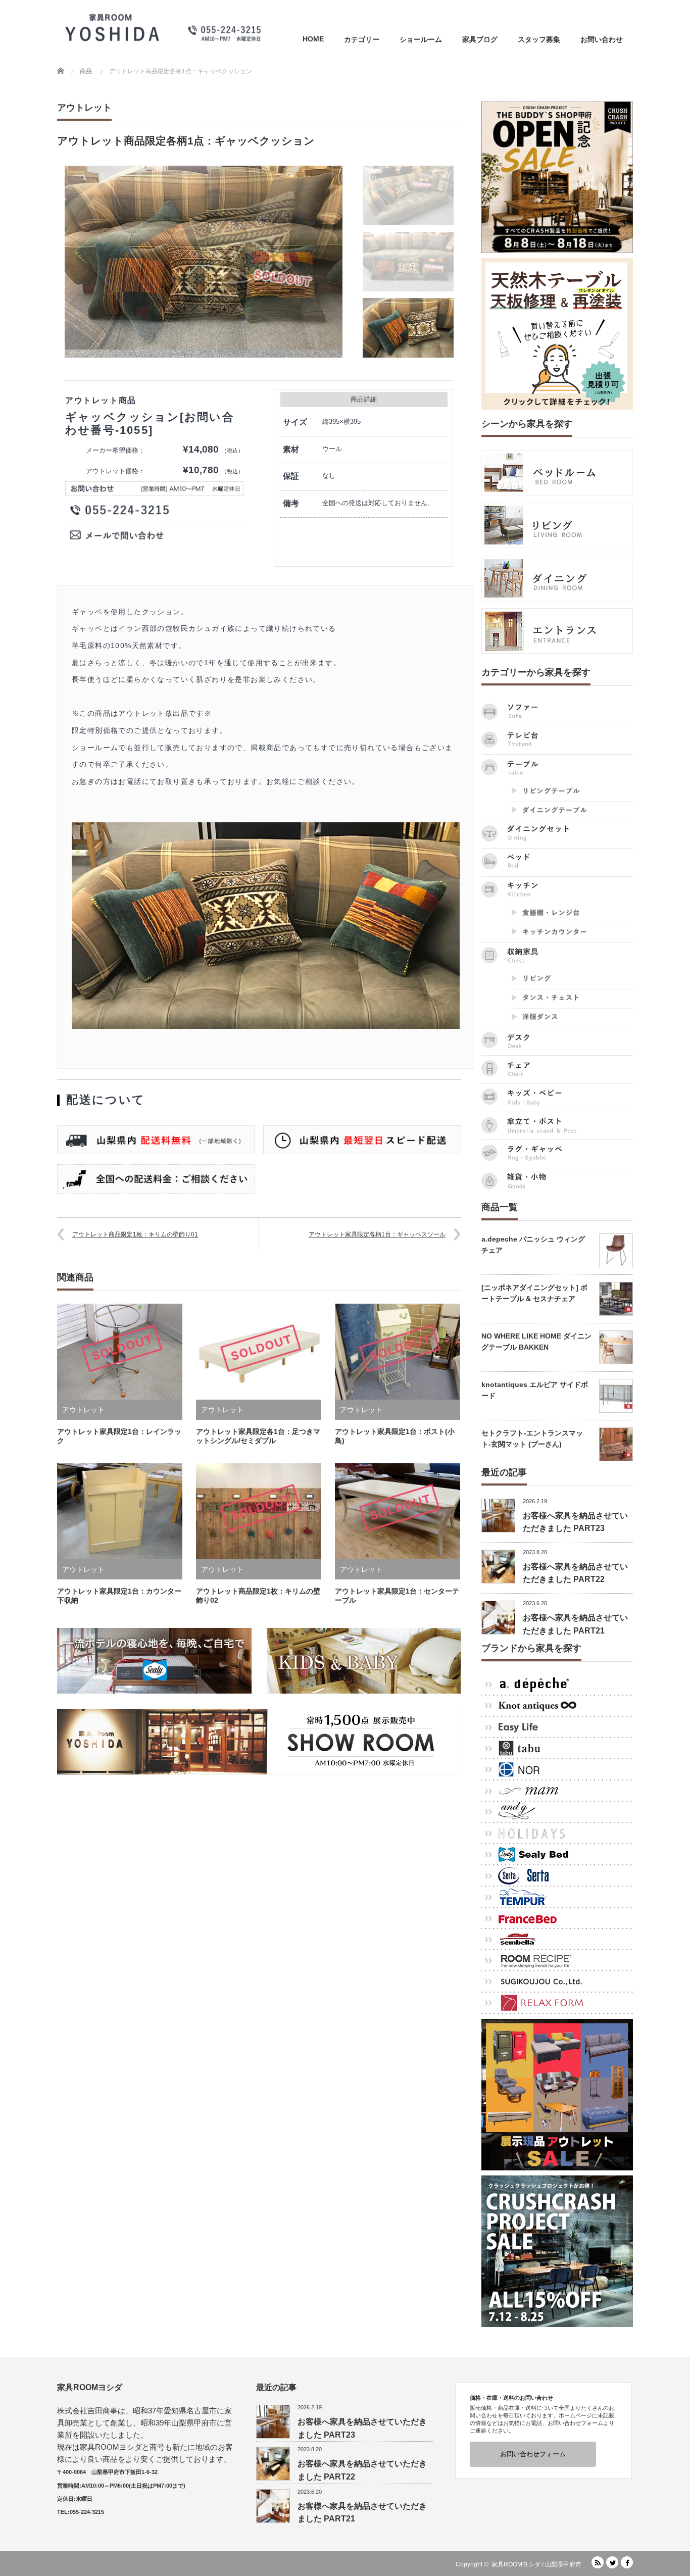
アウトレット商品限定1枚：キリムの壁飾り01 (135, 1234)
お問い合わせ (602, 39)
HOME (313, 39)
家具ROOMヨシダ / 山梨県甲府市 (536, 2564)
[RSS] (598, 2562)
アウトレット (84, 108)
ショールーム (421, 39)
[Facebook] (627, 2562)
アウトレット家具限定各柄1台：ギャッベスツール (377, 1234)
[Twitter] (612, 2562)
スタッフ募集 (539, 39)
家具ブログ (480, 39)
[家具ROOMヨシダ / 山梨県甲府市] (163, 27)
